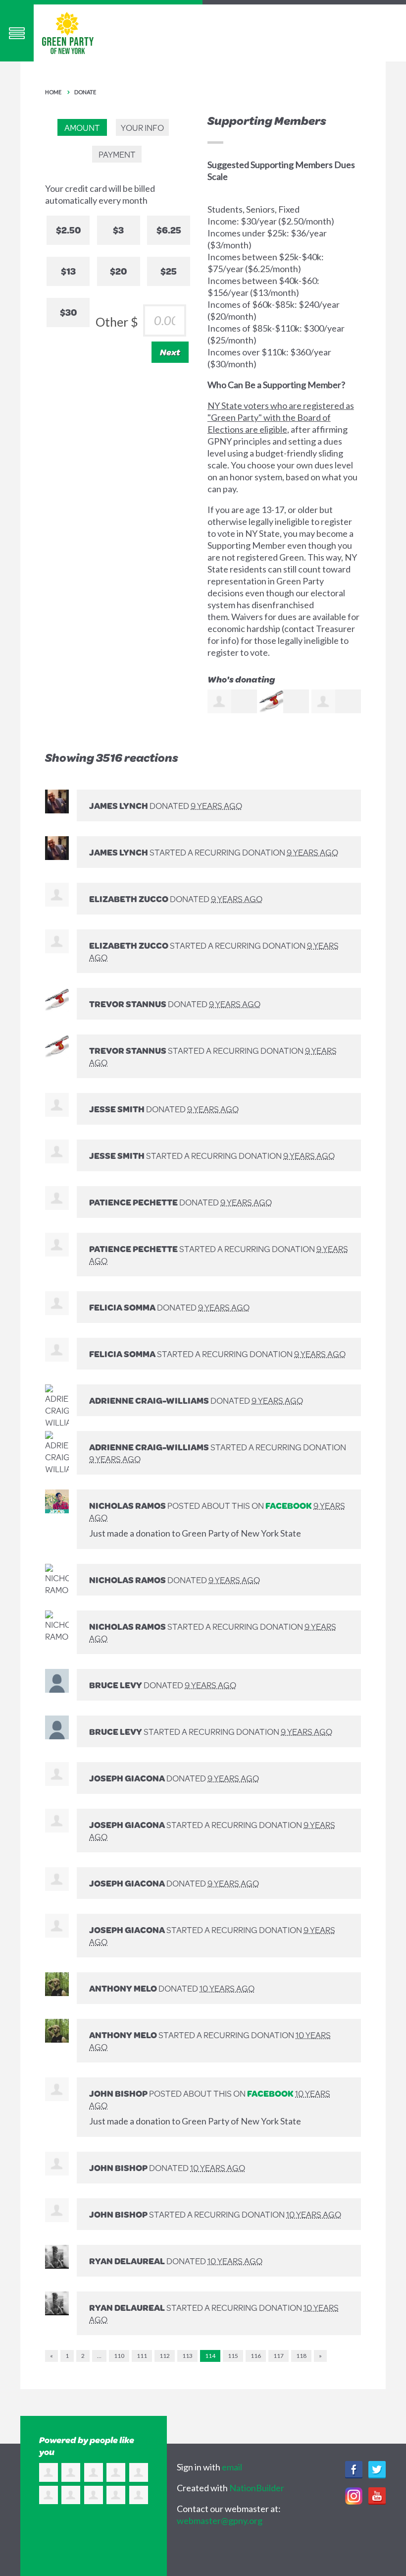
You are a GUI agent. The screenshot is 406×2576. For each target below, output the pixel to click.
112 (165, 2356)
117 (279, 2356)
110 (119, 2356)
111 (142, 2356)
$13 (68, 271)
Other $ (117, 322)
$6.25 (169, 230)
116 (256, 2356)
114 (210, 2356)
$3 (118, 230)
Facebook (289, 1505)
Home (53, 92)
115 (233, 2356)
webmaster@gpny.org (220, 2520)
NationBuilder (257, 2488)
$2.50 (68, 230)
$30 (68, 312)
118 (301, 2356)
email (232, 2467)
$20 (118, 271)
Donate (85, 92)
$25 (169, 271)
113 (187, 2356)
